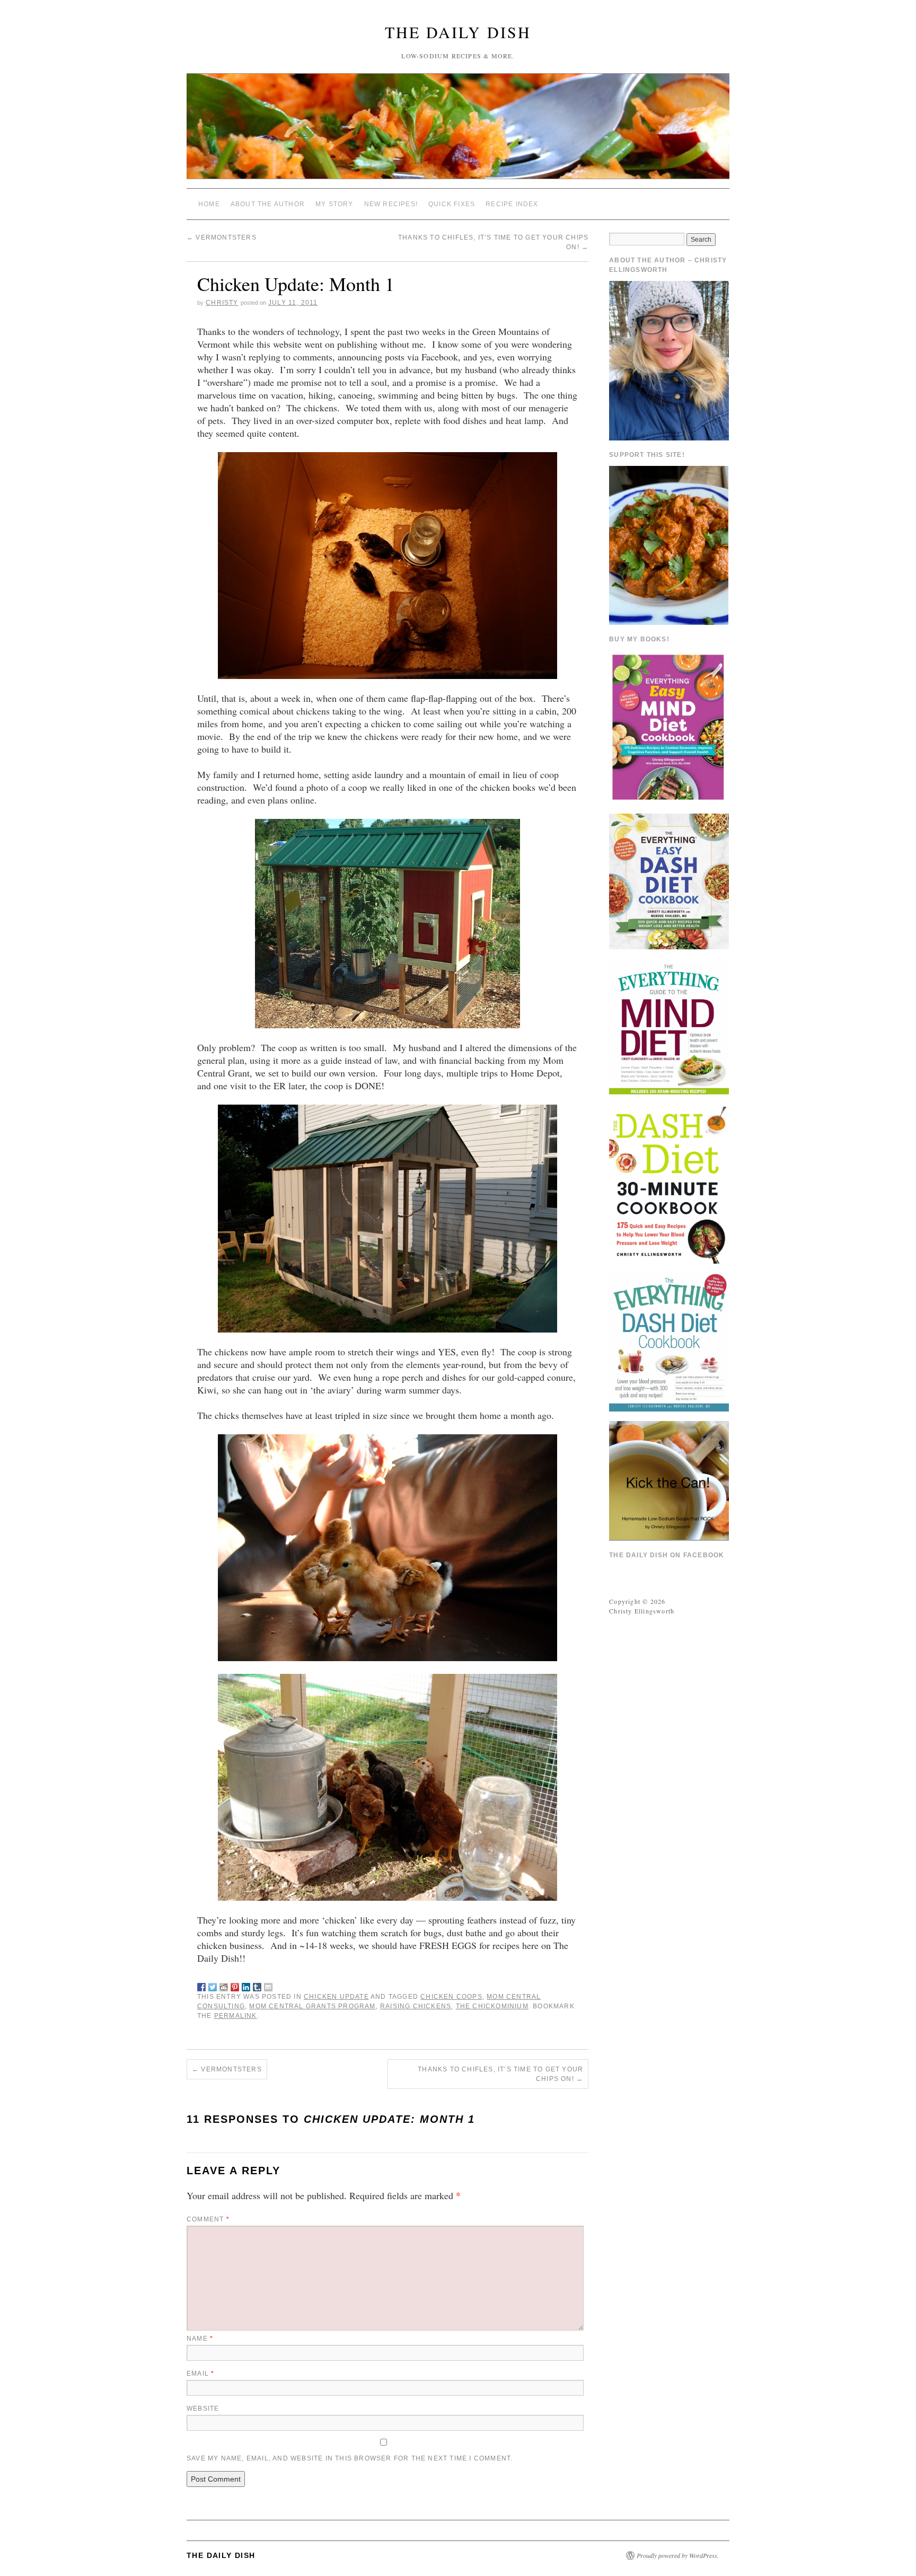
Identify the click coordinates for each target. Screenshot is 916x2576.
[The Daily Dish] (458, 131)
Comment (208, 2219)
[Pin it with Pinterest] (235, 1985)
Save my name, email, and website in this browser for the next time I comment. (350, 2458)
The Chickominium (492, 2006)
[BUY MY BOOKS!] (669, 726)
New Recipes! (391, 204)
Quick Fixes (452, 204)
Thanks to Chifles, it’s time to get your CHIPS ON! (500, 2074)
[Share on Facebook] (201, 1985)
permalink (236, 2016)
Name (200, 2339)
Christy (222, 303)
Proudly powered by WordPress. (678, 2555)
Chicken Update (336, 1997)
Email (200, 2374)
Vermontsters (222, 237)
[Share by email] (268, 1985)
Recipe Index (512, 204)
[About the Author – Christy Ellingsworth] (669, 359)
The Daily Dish (458, 32)
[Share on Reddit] (224, 1985)
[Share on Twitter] (213, 1985)
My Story (334, 204)
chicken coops (451, 1997)
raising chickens (416, 2006)
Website (203, 2409)
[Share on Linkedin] (246, 1985)
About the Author (268, 204)
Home (209, 204)
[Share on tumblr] (257, 1985)
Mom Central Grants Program (312, 2006)
